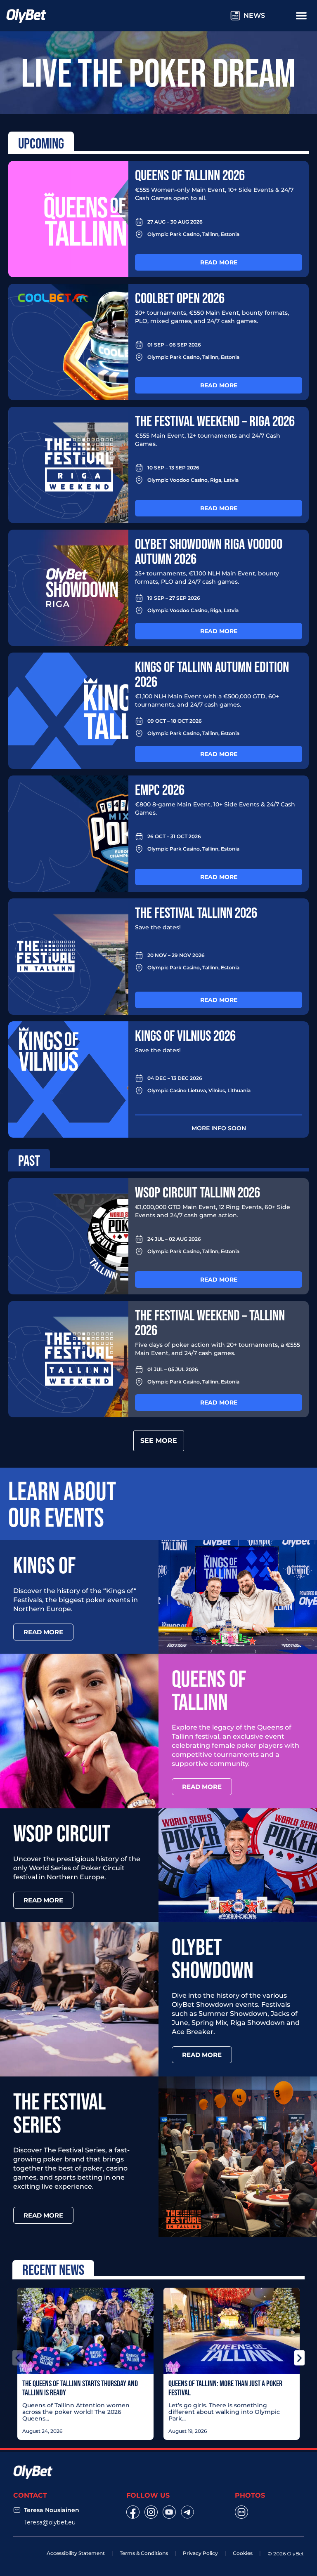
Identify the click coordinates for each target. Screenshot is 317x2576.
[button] (18, 2358)
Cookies (243, 2553)
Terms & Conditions (144, 2553)
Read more (219, 262)
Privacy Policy (200, 2553)
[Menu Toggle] (301, 15)
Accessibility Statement (76, 2553)
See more (159, 1441)
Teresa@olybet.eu (50, 2522)
